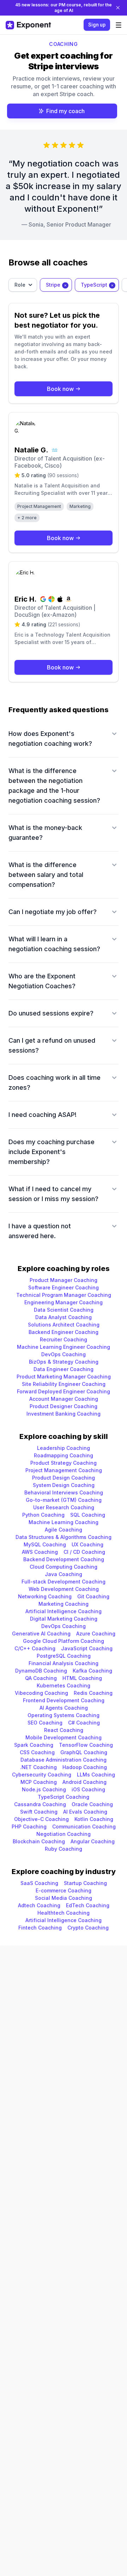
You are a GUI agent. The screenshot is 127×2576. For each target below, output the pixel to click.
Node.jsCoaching (44, 1789)
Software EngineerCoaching (64, 1287)
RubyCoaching (64, 1849)
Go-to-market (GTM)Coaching (64, 1500)
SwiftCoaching (39, 1812)
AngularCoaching (93, 1841)
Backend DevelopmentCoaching (64, 1559)
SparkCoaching (34, 1745)
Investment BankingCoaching (64, 1414)
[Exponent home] (28, 25)
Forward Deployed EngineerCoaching (64, 1391)
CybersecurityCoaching (42, 1775)
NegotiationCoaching (64, 1834)
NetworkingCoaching (45, 1596)
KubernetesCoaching (64, 1685)
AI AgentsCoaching (64, 1708)
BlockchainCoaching (39, 1841)
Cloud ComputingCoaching (64, 1567)
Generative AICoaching (41, 1634)
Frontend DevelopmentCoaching (64, 1700)
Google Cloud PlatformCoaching (64, 1641)
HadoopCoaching (85, 1767)
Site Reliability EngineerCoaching (64, 1384)
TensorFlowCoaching (86, 1745)
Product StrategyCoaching (64, 1463)
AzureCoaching (96, 1634)
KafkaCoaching (92, 1671)
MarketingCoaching (64, 1604)
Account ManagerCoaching (64, 1399)
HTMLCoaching (82, 1678)
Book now (60, 389)
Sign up (97, 25)
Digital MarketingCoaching (64, 1619)
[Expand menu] (119, 25)
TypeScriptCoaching (64, 1797)
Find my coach (65, 111)
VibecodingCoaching (41, 1693)
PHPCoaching (29, 1826)
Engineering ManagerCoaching (64, 1302)
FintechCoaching (40, 1928)
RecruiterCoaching (64, 1339)
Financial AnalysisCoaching (64, 1663)
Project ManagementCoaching (64, 1470)
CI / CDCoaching (84, 1552)
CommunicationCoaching (84, 1826)
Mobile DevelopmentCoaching (64, 1737)
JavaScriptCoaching (87, 1648)
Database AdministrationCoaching (64, 1760)
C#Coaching (84, 1723)
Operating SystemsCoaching (64, 1715)
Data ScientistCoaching (64, 1310)
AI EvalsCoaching (85, 1812)
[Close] (118, 8)
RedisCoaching (93, 1693)
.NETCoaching (38, 1767)
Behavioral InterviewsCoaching (64, 1492)
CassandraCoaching (40, 1804)
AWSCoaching (40, 1552)
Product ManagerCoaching (64, 1280)
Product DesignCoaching (64, 1478)
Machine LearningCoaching (64, 1522)
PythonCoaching (43, 1515)
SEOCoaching (45, 1723)
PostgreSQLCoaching (64, 1656)
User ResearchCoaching (64, 1507)
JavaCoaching (64, 1574)
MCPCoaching (39, 1782)
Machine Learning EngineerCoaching (64, 1347)
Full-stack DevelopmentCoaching (64, 1582)
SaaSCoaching (39, 1883)
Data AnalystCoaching (64, 1317)
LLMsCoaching (96, 1775)
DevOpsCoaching (64, 1354)
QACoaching (41, 1678)
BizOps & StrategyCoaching (64, 1362)
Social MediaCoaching (64, 1898)
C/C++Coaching (35, 1648)
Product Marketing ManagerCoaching (64, 1377)
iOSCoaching (88, 1789)
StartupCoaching (85, 1883)
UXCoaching (87, 1544)
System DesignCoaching (64, 1485)
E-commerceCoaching (64, 1890)
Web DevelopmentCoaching (64, 1589)
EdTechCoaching (88, 1905)
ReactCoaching (64, 1730)
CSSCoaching (37, 1752)
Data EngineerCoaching (64, 1369)
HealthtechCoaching (64, 1913)
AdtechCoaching (39, 1905)
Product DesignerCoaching (64, 1406)
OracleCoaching (92, 1804)
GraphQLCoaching (84, 1752)
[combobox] (23, 285)
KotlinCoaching (94, 1819)
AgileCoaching (64, 1530)
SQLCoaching (88, 1515)
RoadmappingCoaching (64, 1455)
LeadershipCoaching (64, 1448)
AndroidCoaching (84, 1782)
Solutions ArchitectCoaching (64, 1325)
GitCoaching (93, 1596)
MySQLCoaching (45, 1544)
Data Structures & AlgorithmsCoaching (64, 1537)
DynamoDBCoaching (41, 1671)
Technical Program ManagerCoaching (64, 1295)
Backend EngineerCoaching (64, 1332)
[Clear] (65, 285)
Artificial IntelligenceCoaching (64, 1611)
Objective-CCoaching (41, 1819)
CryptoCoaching (88, 1928)
